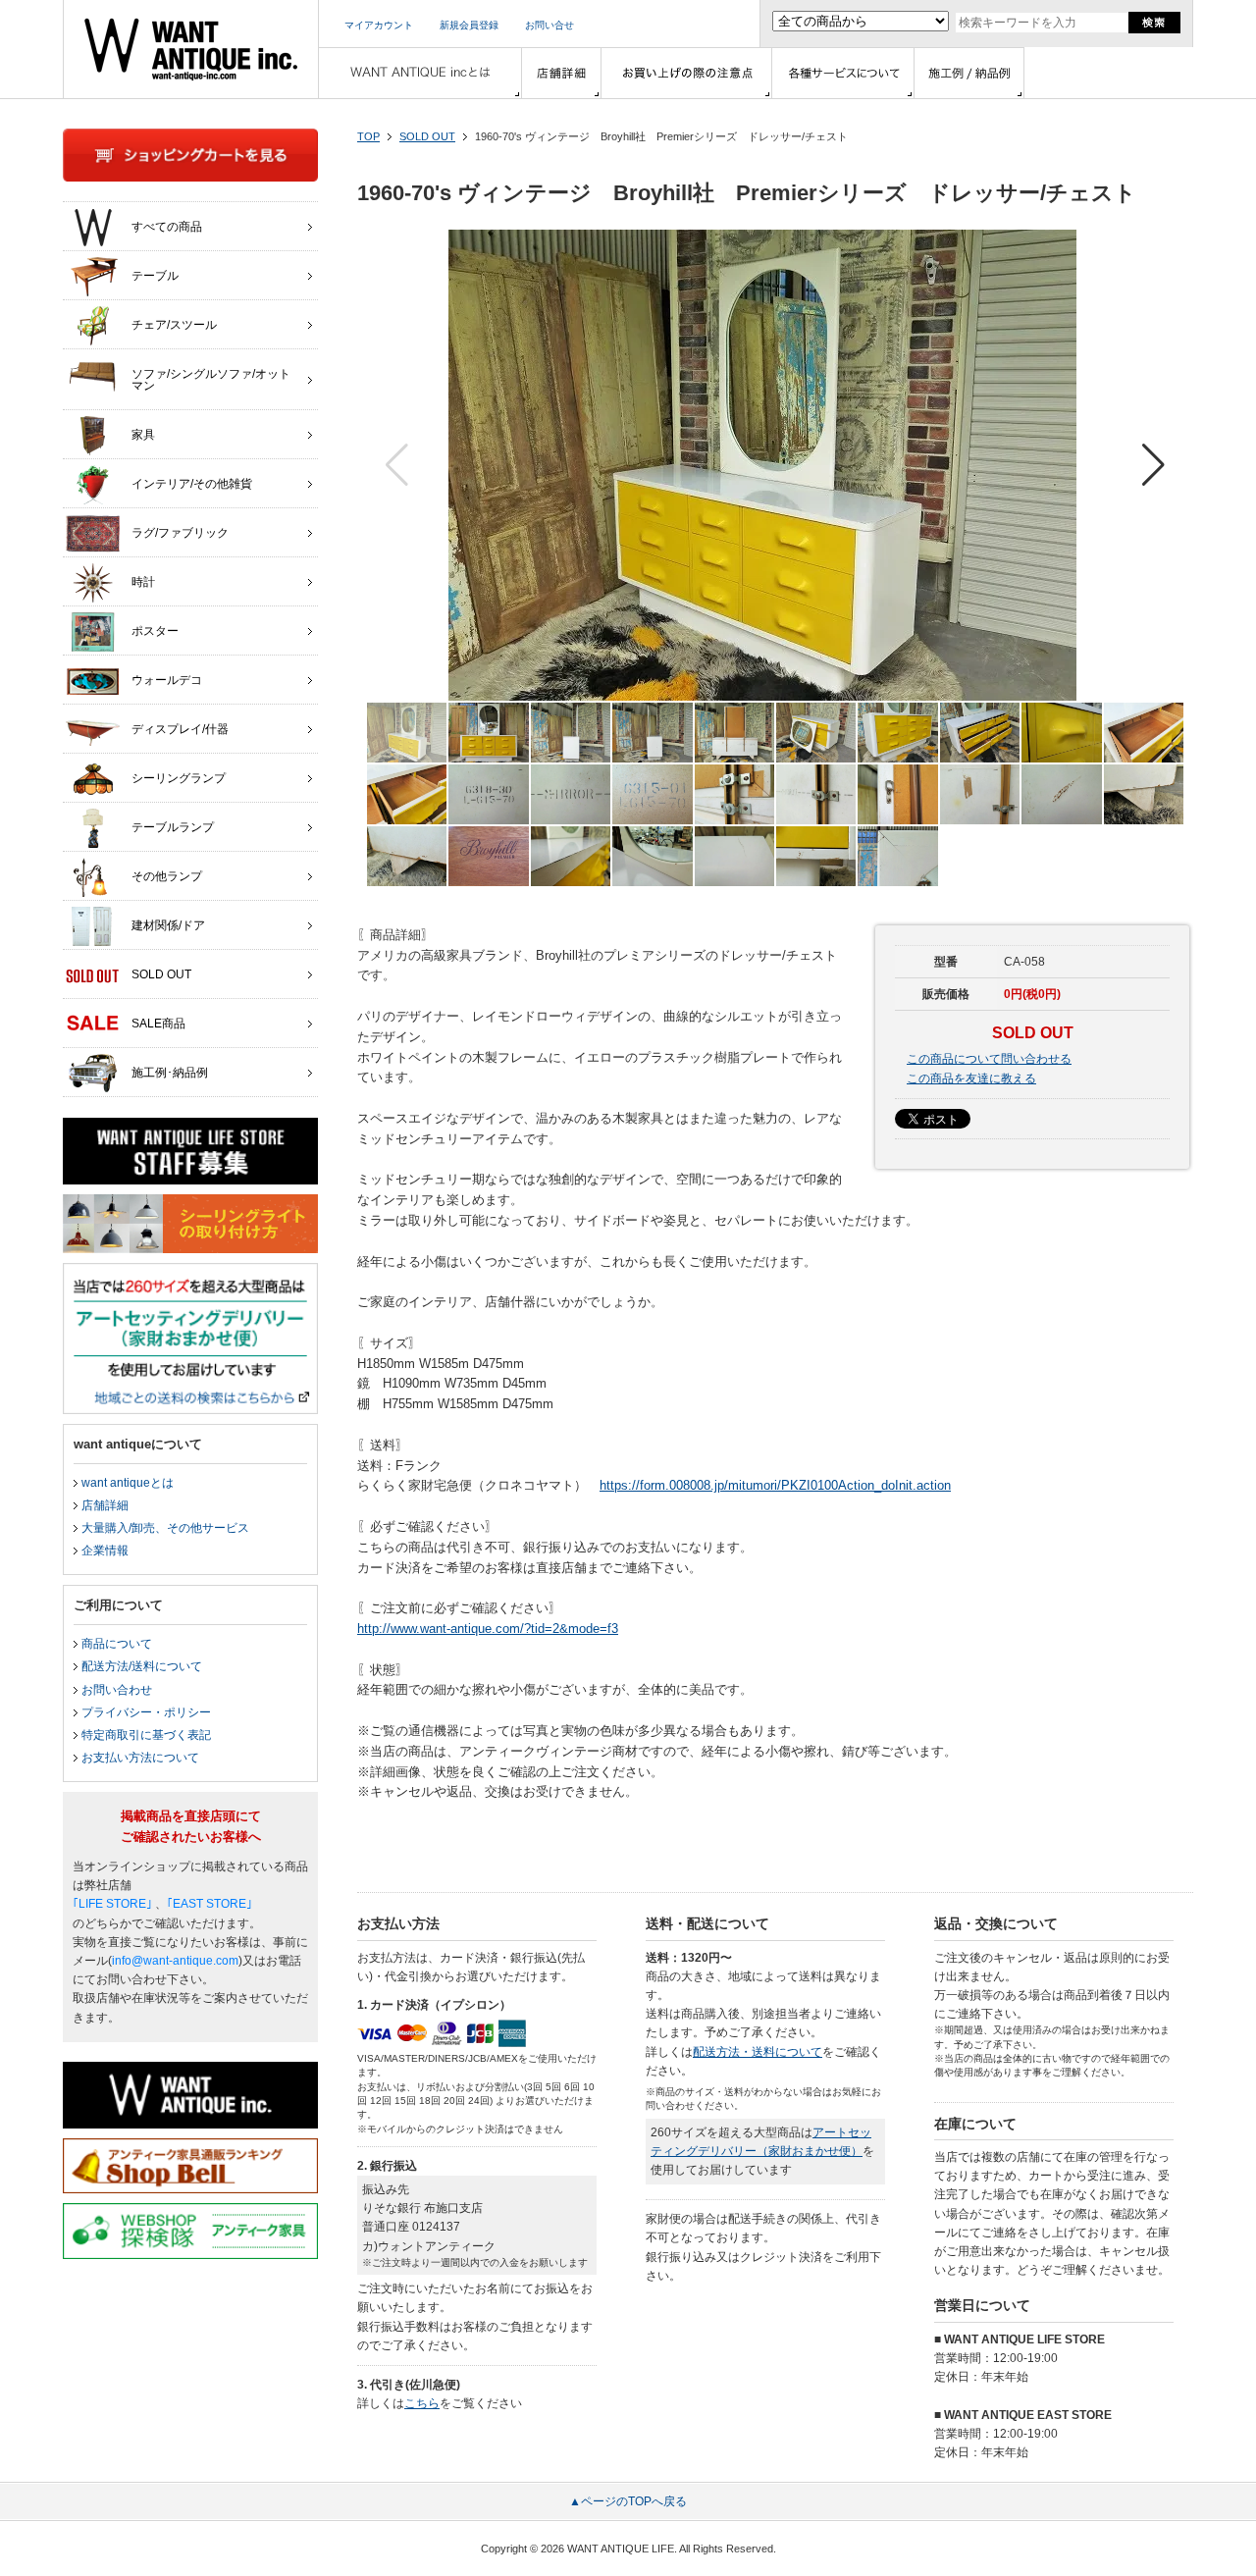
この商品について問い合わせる (989, 1059)
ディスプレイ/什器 (180, 729)
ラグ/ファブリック (180, 533)
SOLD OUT (427, 136)
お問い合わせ (117, 1690)
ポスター (155, 631)
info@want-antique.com (175, 1961)
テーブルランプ (173, 827)
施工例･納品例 (170, 1073)
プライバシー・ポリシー (146, 1712)
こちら (422, 2403)
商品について (117, 1644)
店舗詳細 (105, 1505)
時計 (143, 582)
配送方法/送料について (142, 1666)
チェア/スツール (174, 325)
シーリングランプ (179, 778)
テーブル (155, 276)
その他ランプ (167, 876)
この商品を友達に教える (971, 1078)
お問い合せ (549, 25)
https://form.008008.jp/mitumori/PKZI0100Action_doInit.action (775, 1485)
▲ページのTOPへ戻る (628, 2501)
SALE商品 (158, 1024)
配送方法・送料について (758, 2052)
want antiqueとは (128, 1483)
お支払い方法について (140, 1758)
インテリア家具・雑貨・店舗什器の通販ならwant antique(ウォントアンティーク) (191, 49)
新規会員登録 (469, 25)
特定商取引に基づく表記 (146, 1735)
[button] (1153, 465)
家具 (143, 435)
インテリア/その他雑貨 (192, 484)
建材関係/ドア (168, 925)
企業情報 (105, 1551)
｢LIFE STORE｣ (112, 1904)
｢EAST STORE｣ (209, 1904)
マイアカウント (379, 25)
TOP (368, 136)
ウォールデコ (167, 680)
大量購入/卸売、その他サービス (165, 1528)
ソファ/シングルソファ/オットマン (211, 380)
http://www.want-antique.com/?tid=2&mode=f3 (488, 1629)
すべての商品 (167, 227)
